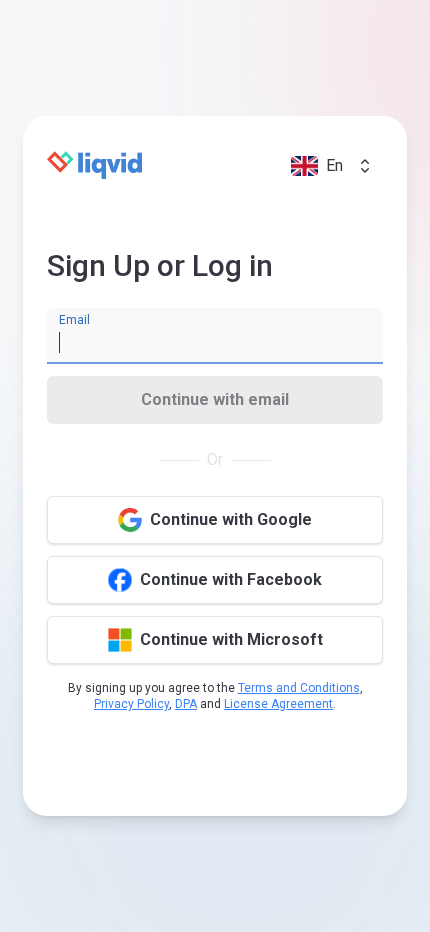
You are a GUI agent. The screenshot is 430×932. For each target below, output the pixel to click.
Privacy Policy (131, 704)
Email (74, 320)
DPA (186, 704)
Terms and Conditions (299, 688)
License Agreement (278, 704)
